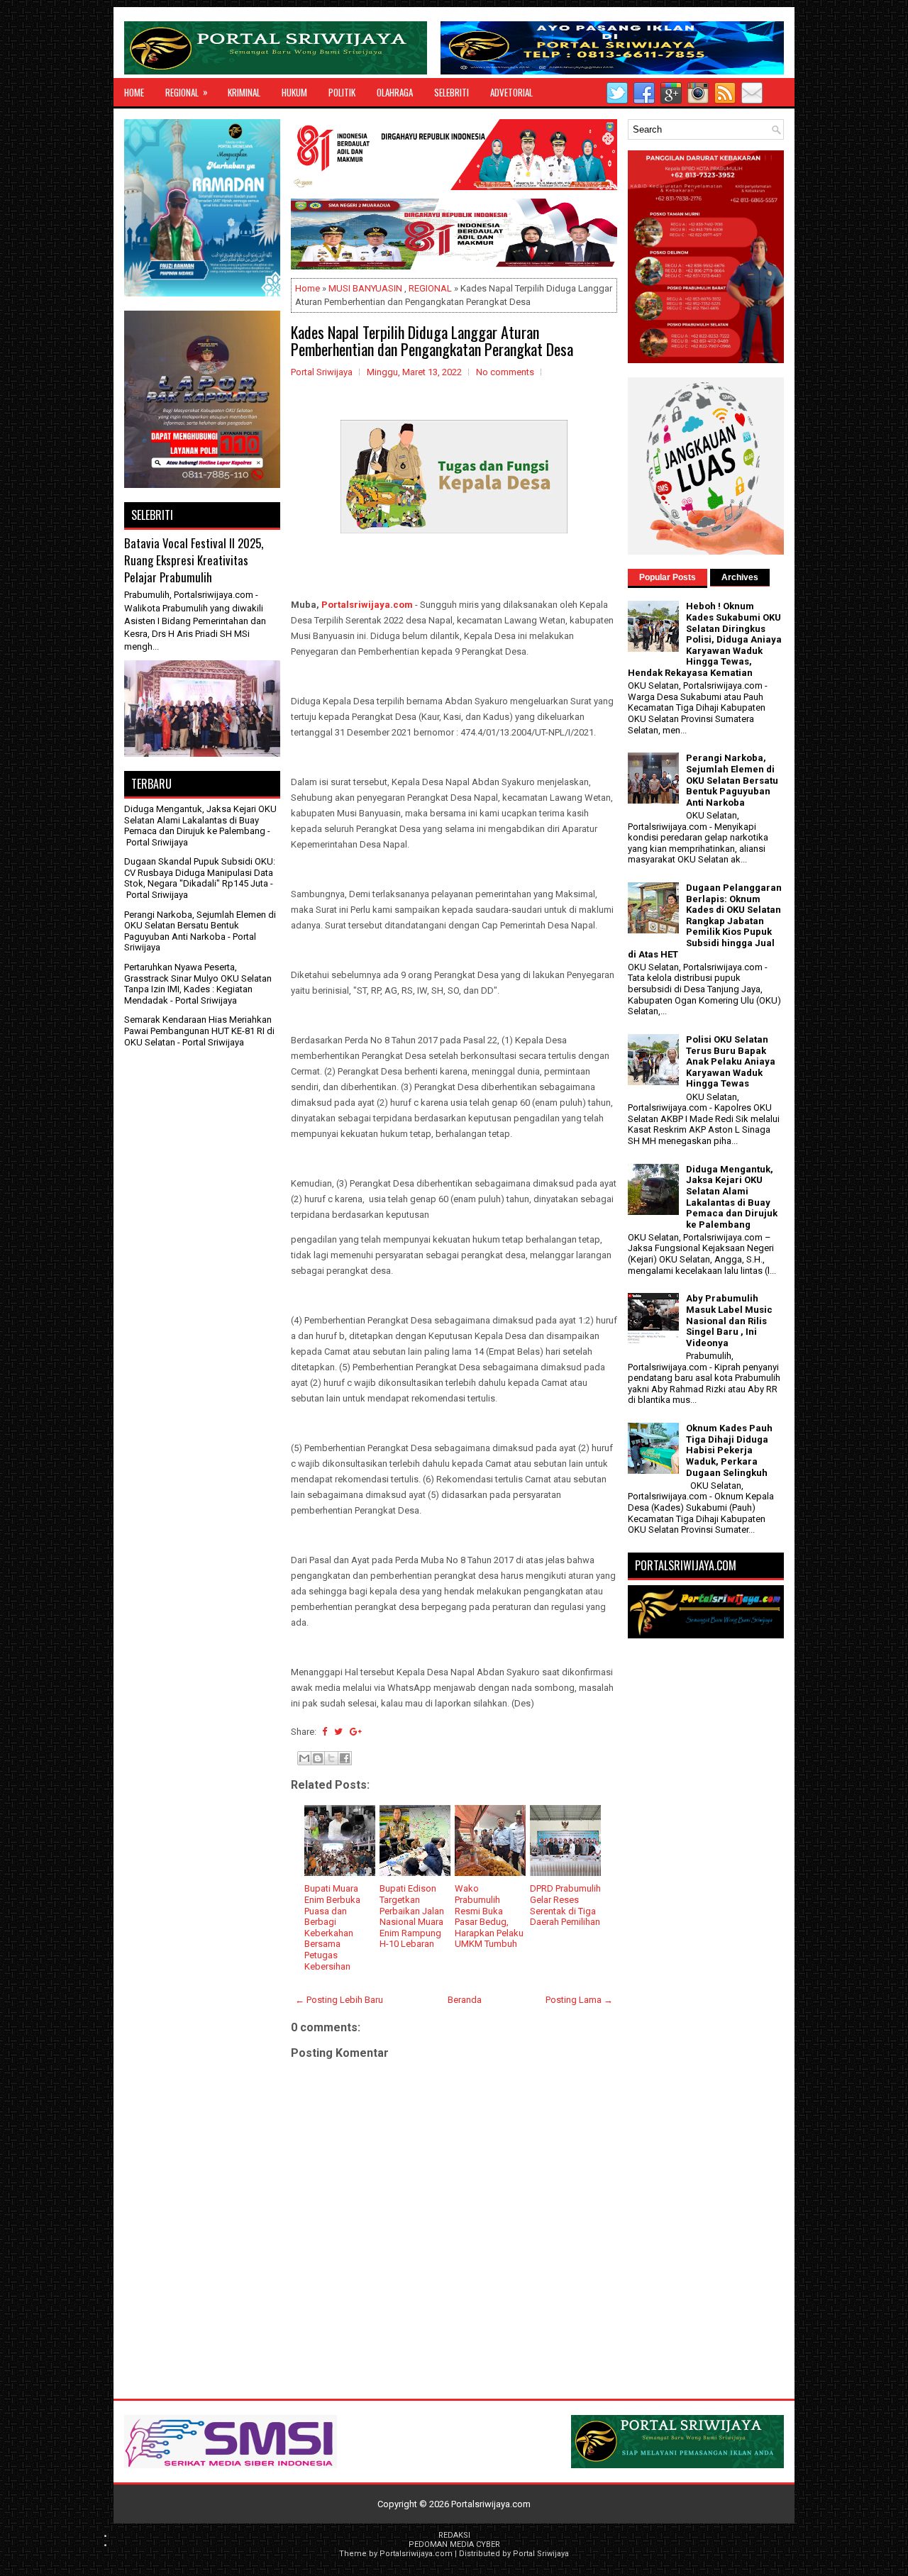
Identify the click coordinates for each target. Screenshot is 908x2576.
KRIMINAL (244, 92)
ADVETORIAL (511, 92)
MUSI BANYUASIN (365, 288)
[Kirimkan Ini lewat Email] (304, 1758)
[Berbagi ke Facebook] (345, 1758)
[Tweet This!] (338, 1732)
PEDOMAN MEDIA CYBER (454, 2544)
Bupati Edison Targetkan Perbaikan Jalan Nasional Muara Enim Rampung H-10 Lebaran (412, 1916)
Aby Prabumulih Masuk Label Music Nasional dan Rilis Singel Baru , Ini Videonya (729, 1320)
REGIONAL (187, 92)
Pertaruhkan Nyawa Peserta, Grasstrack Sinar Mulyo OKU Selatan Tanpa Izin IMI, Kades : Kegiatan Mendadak (198, 984)
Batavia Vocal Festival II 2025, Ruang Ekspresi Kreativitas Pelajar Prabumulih (194, 560)
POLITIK (342, 92)
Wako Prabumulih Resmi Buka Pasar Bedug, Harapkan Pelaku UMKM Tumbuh (489, 1916)
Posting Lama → (579, 2000)
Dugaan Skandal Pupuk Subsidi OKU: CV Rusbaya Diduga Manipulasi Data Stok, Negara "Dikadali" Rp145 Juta (200, 872)
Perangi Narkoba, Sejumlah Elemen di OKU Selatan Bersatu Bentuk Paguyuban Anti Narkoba (200, 926)
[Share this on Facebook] (325, 1732)
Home (134, 92)
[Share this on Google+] (356, 1732)
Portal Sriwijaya (541, 2554)
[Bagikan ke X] (331, 1758)
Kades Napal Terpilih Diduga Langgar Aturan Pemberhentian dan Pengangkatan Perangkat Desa (432, 340)
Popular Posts (668, 577)
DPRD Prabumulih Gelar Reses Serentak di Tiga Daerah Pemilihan (565, 1905)
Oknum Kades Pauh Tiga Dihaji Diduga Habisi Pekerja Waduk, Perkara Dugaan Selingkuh (729, 1450)
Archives (740, 577)
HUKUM (294, 92)
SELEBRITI (452, 92)
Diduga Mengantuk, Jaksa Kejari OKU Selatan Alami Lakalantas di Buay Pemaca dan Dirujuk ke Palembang (200, 820)
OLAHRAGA (395, 92)
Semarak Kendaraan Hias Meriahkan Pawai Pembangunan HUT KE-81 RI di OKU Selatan (199, 1031)
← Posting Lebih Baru (339, 2000)
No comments (505, 372)
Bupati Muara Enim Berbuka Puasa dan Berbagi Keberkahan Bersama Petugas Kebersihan (332, 1927)
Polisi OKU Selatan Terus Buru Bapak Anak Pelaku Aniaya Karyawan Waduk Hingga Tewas (731, 1061)
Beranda (465, 2000)
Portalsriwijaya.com (367, 605)
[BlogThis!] (318, 1758)
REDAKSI (454, 2535)
